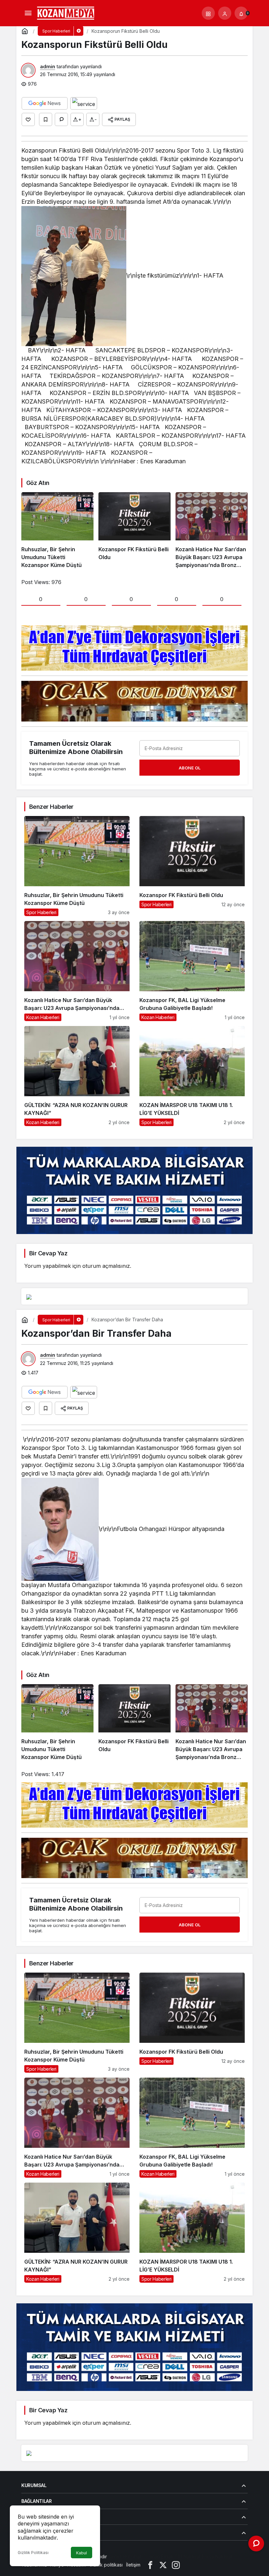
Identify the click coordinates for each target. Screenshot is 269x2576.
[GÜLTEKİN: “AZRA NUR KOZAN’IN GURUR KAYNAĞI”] (77, 1076)
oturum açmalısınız (106, 1266)
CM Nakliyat (188, 2556)
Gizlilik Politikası (33, 2553)
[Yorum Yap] (61, 119)
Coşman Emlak (158, 2556)
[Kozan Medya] (66, 12)
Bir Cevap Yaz (48, 1253)
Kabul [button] (82, 2553)
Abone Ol (190, 768)
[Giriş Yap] (225, 13)
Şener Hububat (125, 2556)
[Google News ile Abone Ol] (45, 103)
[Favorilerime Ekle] (46, 119)
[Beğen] (28, 119)
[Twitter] (163, 2565)
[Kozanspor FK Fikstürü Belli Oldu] (134, 531)
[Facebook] (150, 2565)
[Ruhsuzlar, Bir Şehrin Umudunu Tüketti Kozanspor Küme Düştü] (57, 531)
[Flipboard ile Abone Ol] (84, 103)
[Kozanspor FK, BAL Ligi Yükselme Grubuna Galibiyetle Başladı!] (192, 971)
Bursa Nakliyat (217, 2556)
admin (48, 66)
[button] (208, 13)
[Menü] (28, 13)
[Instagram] (176, 2565)
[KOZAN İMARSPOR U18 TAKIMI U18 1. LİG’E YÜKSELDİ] (192, 1076)
